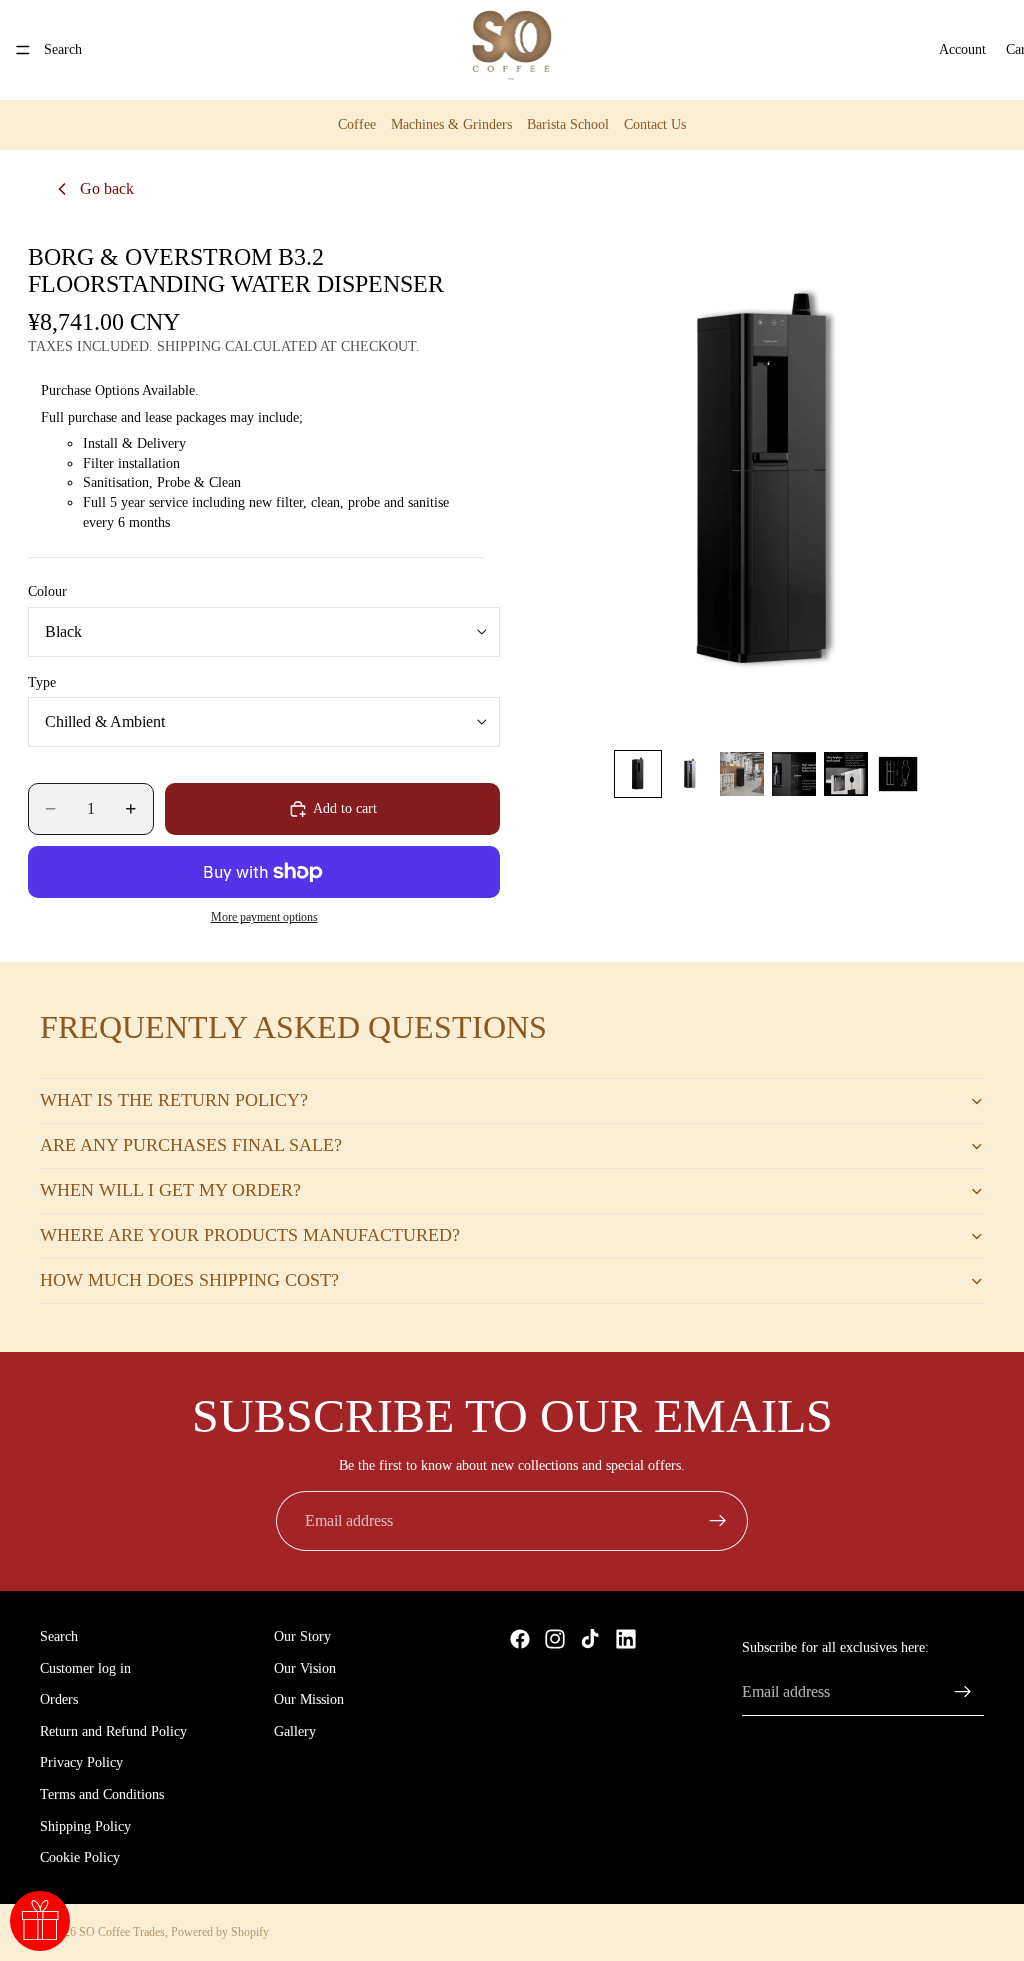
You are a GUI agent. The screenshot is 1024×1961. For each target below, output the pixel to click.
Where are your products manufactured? (250, 1235)
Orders (59, 1700)
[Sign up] (718, 1521)
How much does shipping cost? (189, 1280)
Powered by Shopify (220, 1932)
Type (42, 682)
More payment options (264, 917)
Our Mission (309, 1700)
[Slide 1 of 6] (638, 774)
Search (59, 1636)
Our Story (302, 1636)
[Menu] (23, 50)
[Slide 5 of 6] (846, 774)
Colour (47, 591)
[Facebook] (520, 1639)
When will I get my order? (170, 1190)
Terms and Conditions (102, 1794)
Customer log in (85, 1668)
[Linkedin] (626, 1639)
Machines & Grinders (451, 124)
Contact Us (655, 124)
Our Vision (305, 1668)
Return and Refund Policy (113, 1731)
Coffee (357, 124)
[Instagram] (555, 1639)
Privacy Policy (81, 1763)
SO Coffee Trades (122, 1932)
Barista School (568, 124)
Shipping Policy (85, 1826)
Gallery (295, 1731)
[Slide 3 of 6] (742, 774)
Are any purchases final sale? (191, 1145)
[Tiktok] (590, 1639)
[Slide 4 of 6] (794, 774)
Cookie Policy (80, 1858)
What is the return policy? (174, 1100)
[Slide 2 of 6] (690, 774)
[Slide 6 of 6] (898, 774)
